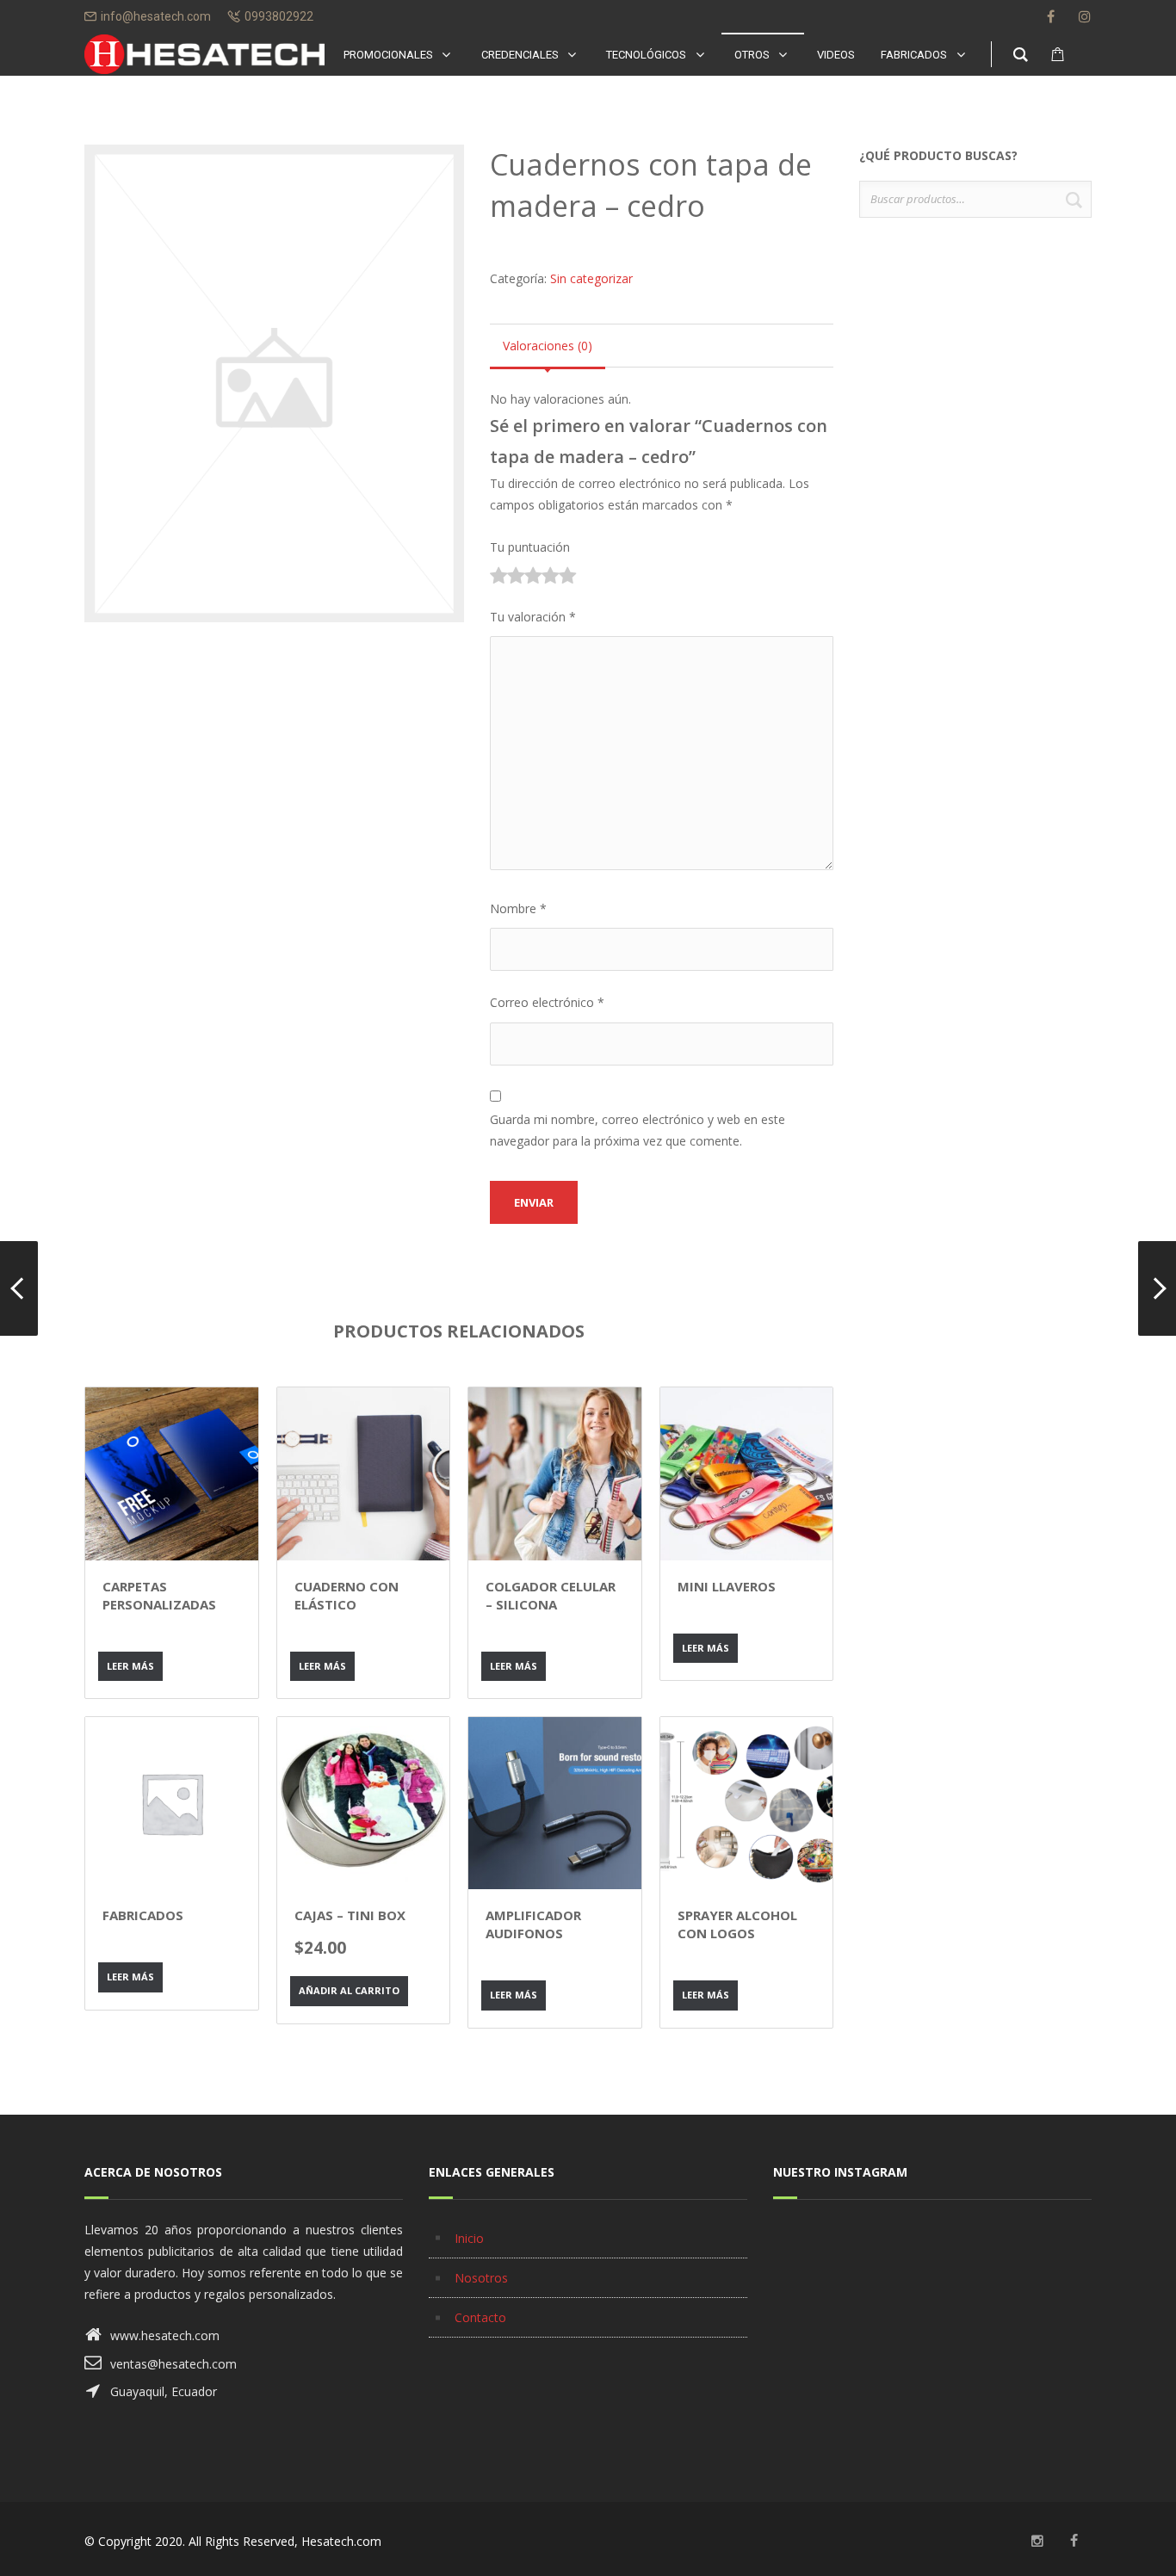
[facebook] (1050, 16)
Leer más (130, 1666)
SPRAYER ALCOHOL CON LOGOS (737, 1924)
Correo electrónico (547, 1002)
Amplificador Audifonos (533, 1924)
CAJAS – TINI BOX (350, 1915)
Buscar (1074, 199)
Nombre (518, 908)
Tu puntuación (530, 547)
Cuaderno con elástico (347, 1595)
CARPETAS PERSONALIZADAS (159, 1595)
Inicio (469, 2238)
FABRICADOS (143, 1915)
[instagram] (1085, 16)
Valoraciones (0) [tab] (548, 346)
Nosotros (481, 2278)
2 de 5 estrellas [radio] (507, 578)
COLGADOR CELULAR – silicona (551, 1595)
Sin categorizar (591, 278)
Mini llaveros (727, 1586)
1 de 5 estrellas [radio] (498, 578)
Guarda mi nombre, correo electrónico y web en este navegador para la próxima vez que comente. (638, 1130)
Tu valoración (533, 617)
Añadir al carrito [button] (349, 1990)
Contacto (480, 2317)
